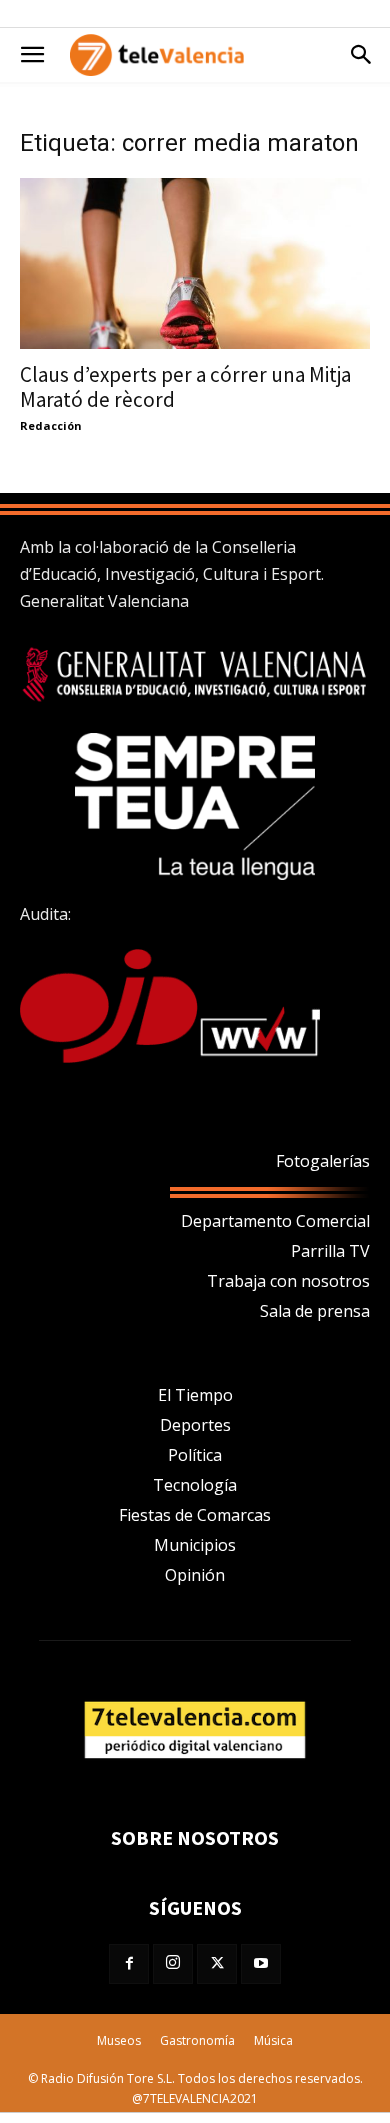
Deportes (195, 1425)
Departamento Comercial (275, 1221)
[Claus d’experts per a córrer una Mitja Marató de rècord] (195, 263)
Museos (119, 2040)
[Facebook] (129, 1964)
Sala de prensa (315, 1311)
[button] (32, 55)
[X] (217, 1964)
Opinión (195, 1575)
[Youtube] (261, 1964)
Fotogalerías (323, 1161)
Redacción (51, 425)
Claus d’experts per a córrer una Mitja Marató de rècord (185, 387)
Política (195, 1455)
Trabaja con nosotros (288, 1281)
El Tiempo (195, 1395)
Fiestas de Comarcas (195, 1515)
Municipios (195, 1545)
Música (273, 2040)
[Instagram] (173, 1964)
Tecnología (195, 1485)
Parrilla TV (330, 1251)
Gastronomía (197, 2040)
